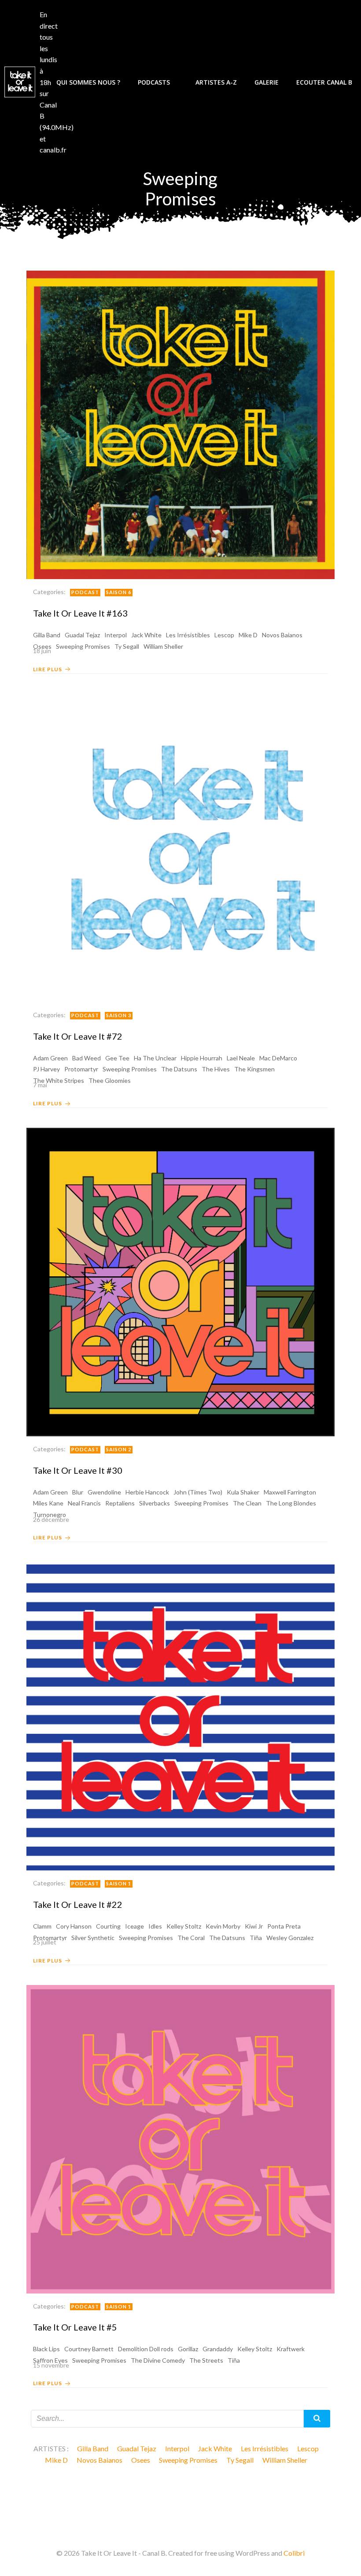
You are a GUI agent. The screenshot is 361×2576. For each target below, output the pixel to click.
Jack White (146, 635)
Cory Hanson (74, 1926)
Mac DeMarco (278, 1058)
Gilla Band (47, 635)
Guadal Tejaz (82, 635)
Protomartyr (81, 1069)
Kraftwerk (291, 2349)
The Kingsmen (254, 1069)
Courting (108, 1926)
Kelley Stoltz (184, 1926)
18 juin (42, 651)
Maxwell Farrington (290, 1492)
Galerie (267, 82)
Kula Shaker (243, 1492)
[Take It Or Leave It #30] (180, 1281)
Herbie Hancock (147, 1492)
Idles (155, 1926)
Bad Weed (87, 1058)
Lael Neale (241, 1058)
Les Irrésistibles (188, 635)
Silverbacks (155, 1503)
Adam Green (50, 1058)
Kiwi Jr (254, 1926)
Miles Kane (48, 1503)
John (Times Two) (198, 1492)
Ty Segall (240, 2460)
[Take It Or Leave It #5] (180, 2138)
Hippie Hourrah (202, 1058)
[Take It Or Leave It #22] (180, 1715)
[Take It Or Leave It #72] (180, 847)
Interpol (116, 635)
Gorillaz (188, 2349)
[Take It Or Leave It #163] (180, 424)
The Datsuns (179, 1069)
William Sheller (285, 2460)
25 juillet (45, 1942)
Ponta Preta (284, 1926)
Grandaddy (218, 2349)
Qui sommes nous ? (88, 82)
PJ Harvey (46, 1069)
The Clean (247, 1503)
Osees (141, 2460)
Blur (78, 1492)
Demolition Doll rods (146, 2349)
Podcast (85, 592)
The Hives (216, 1069)
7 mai (40, 1085)
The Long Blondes (291, 1503)
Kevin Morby (223, 1926)
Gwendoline (104, 1492)
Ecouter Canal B (324, 82)
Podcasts (154, 82)
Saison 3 (119, 1015)
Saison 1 (119, 1883)
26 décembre (51, 1519)
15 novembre (51, 2365)
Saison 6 (119, 592)
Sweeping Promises (130, 1069)
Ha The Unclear (155, 1058)
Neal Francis (84, 1503)
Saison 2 (119, 1449)
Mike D (248, 635)
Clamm (42, 1926)
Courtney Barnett (89, 2349)
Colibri (294, 2553)
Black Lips (46, 2349)
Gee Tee (117, 1058)
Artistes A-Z (216, 82)
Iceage (134, 1926)
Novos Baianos (282, 635)
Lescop (224, 635)
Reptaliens (120, 1503)
